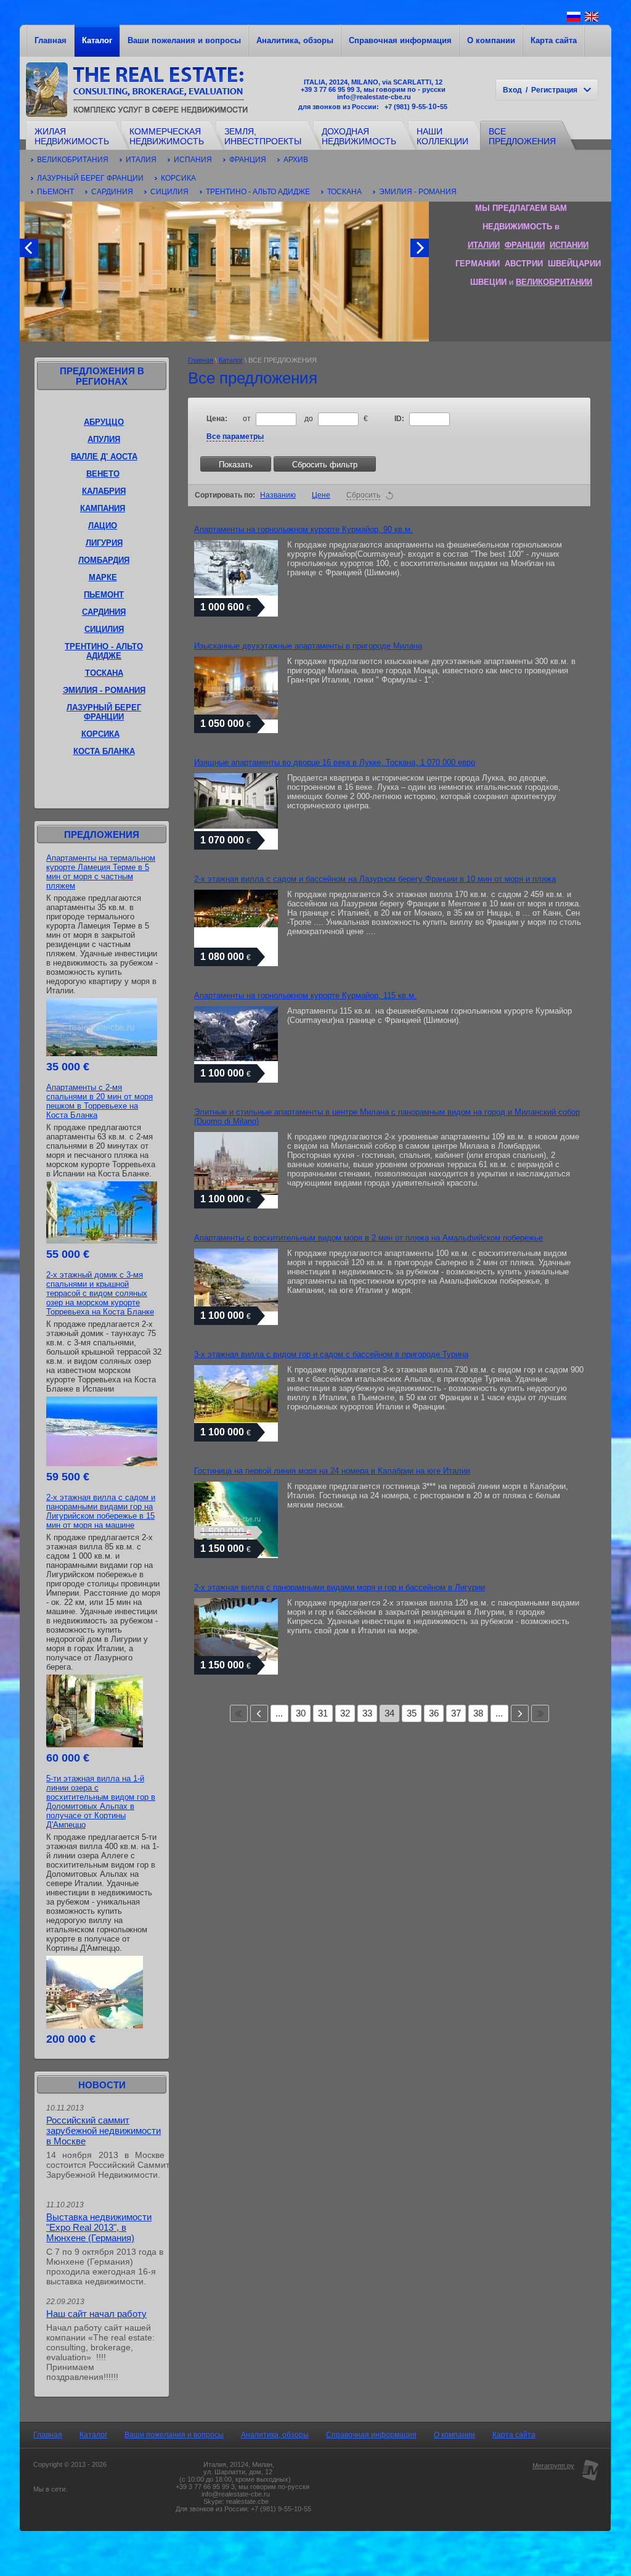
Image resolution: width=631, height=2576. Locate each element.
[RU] (574, 21)
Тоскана (344, 192)
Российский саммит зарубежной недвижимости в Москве (104, 2131)
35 (412, 1713)
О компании (491, 40)
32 (345, 1713)
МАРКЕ (103, 577)
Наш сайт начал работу (96, 2314)
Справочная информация (400, 40)
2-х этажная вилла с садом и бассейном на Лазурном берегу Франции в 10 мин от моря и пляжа (375, 879)
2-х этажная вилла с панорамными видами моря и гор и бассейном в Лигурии (340, 1587)
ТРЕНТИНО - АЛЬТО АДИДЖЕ (104, 651)
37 (456, 1713)
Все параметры (235, 437)
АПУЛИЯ (104, 439)
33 (367, 1713)
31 (323, 1713)
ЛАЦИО (103, 526)
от (248, 419)
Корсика (178, 178)
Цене (321, 495)
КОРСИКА (100, 734)
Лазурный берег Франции (90, 178)
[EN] (592, 21)
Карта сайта (554, 40)
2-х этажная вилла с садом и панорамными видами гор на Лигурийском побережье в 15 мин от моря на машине (101, 1511)
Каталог (97, 40)
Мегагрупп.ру (553, 2466)
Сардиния (112, 192)
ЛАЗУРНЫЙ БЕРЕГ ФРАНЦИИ (104, 712)
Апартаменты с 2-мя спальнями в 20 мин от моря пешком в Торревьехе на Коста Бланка (100, 1101)
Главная (51, 40)
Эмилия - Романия (418, 192)
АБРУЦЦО (104, 422)
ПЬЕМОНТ (104, 595)
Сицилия (169, 192)
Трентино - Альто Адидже (258, 192)
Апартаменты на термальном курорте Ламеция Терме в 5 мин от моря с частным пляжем (101, 872)
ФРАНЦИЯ (248, 160)
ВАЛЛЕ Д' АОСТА (104, 457)
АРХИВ (296, 160)
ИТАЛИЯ (141, 160)
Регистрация (554, 90)
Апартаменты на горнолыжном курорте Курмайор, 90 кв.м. (303, 529)
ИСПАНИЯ (193, 160)
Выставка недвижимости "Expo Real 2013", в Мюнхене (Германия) (99, 2227)
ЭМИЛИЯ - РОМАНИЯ (104, 690)
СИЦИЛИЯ (104, 629)
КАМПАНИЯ (103, 508)
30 (301, 1713)
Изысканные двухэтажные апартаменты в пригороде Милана (308, 646)
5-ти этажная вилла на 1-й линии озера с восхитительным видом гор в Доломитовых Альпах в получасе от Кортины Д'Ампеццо (101, 1802)
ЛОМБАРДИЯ (104, 560)
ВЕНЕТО (103, 474)
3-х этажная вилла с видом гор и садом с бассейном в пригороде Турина (331, 1354)
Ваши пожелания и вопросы (184, 40)
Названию (278, 495)
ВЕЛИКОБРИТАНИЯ (73, 160)
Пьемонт (55, 192)
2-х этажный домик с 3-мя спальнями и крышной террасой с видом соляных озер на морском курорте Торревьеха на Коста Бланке (100, 1293)
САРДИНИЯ (104, 612)
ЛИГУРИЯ (104, 543)
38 (478, 1713)
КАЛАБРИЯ (104, 491)
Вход (512, 90)
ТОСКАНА (104, 673)
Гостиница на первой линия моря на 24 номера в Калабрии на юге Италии (332, 1471)
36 (434, 1713)
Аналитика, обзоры (295, 40)
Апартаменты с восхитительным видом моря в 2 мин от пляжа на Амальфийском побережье (368, 1238)
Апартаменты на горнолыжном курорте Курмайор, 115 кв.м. (305, 995)
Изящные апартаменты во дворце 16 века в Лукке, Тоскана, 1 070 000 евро (335, 762)
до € (336, 419)
